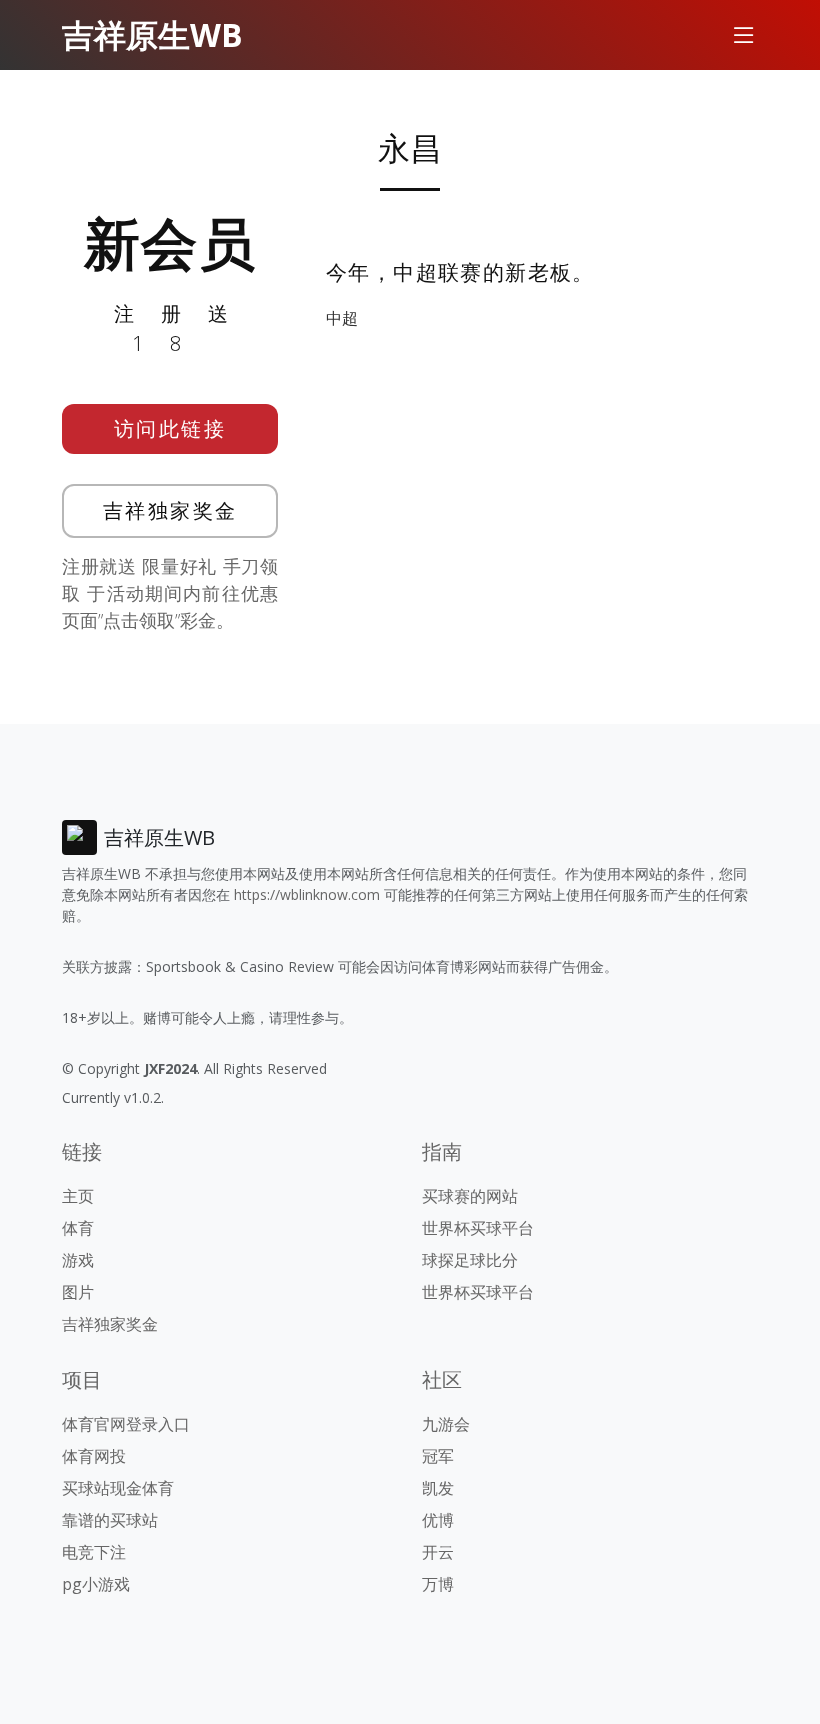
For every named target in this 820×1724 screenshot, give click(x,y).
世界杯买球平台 (478, 1228)
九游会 (446, 1424)
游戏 (78, 1260)
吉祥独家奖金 (170, 510)
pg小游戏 (96, 1584)
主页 (78, 1196)
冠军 (438, 1456)
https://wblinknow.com (307, 894)
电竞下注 (94, 1552)
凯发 (438, 1488)
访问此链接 (170, 428)
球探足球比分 (470, 1260)
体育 (78, 1228)
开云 (438, 1552)
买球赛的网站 (470, 1196)
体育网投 (94, 1456)
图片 (78, 1292)
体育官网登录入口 (126, 1424)
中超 (342, 318)
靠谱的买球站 (110, 1520)
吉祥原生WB (152, 34)
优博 (438, 1520)
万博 (438, 1584)
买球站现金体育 (118, 1488)
